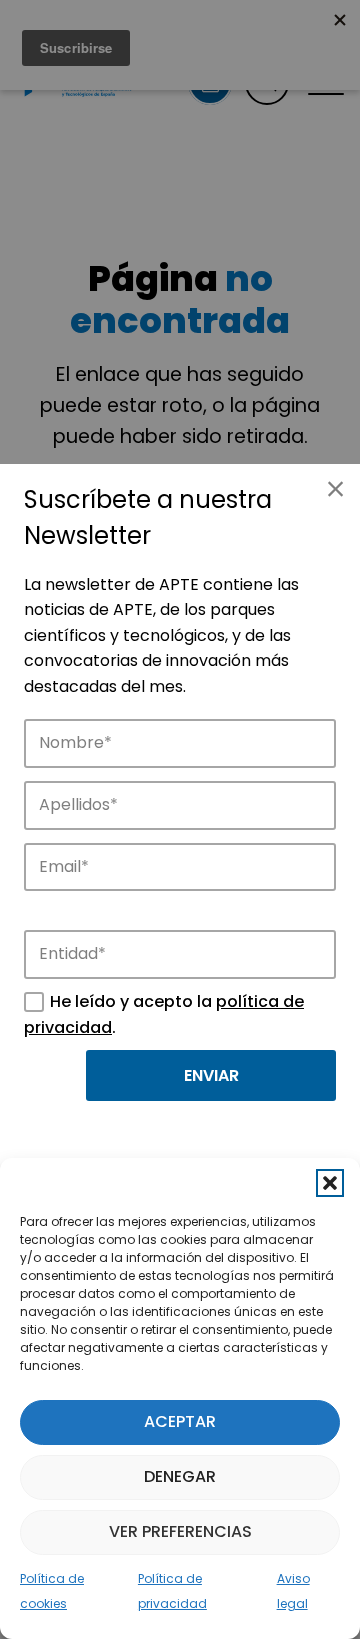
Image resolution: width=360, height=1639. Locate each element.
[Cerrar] (335, 489)
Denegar (180, 1476)
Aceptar (180, 1421)
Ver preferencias (180, 1531)
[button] (330, 1183)
